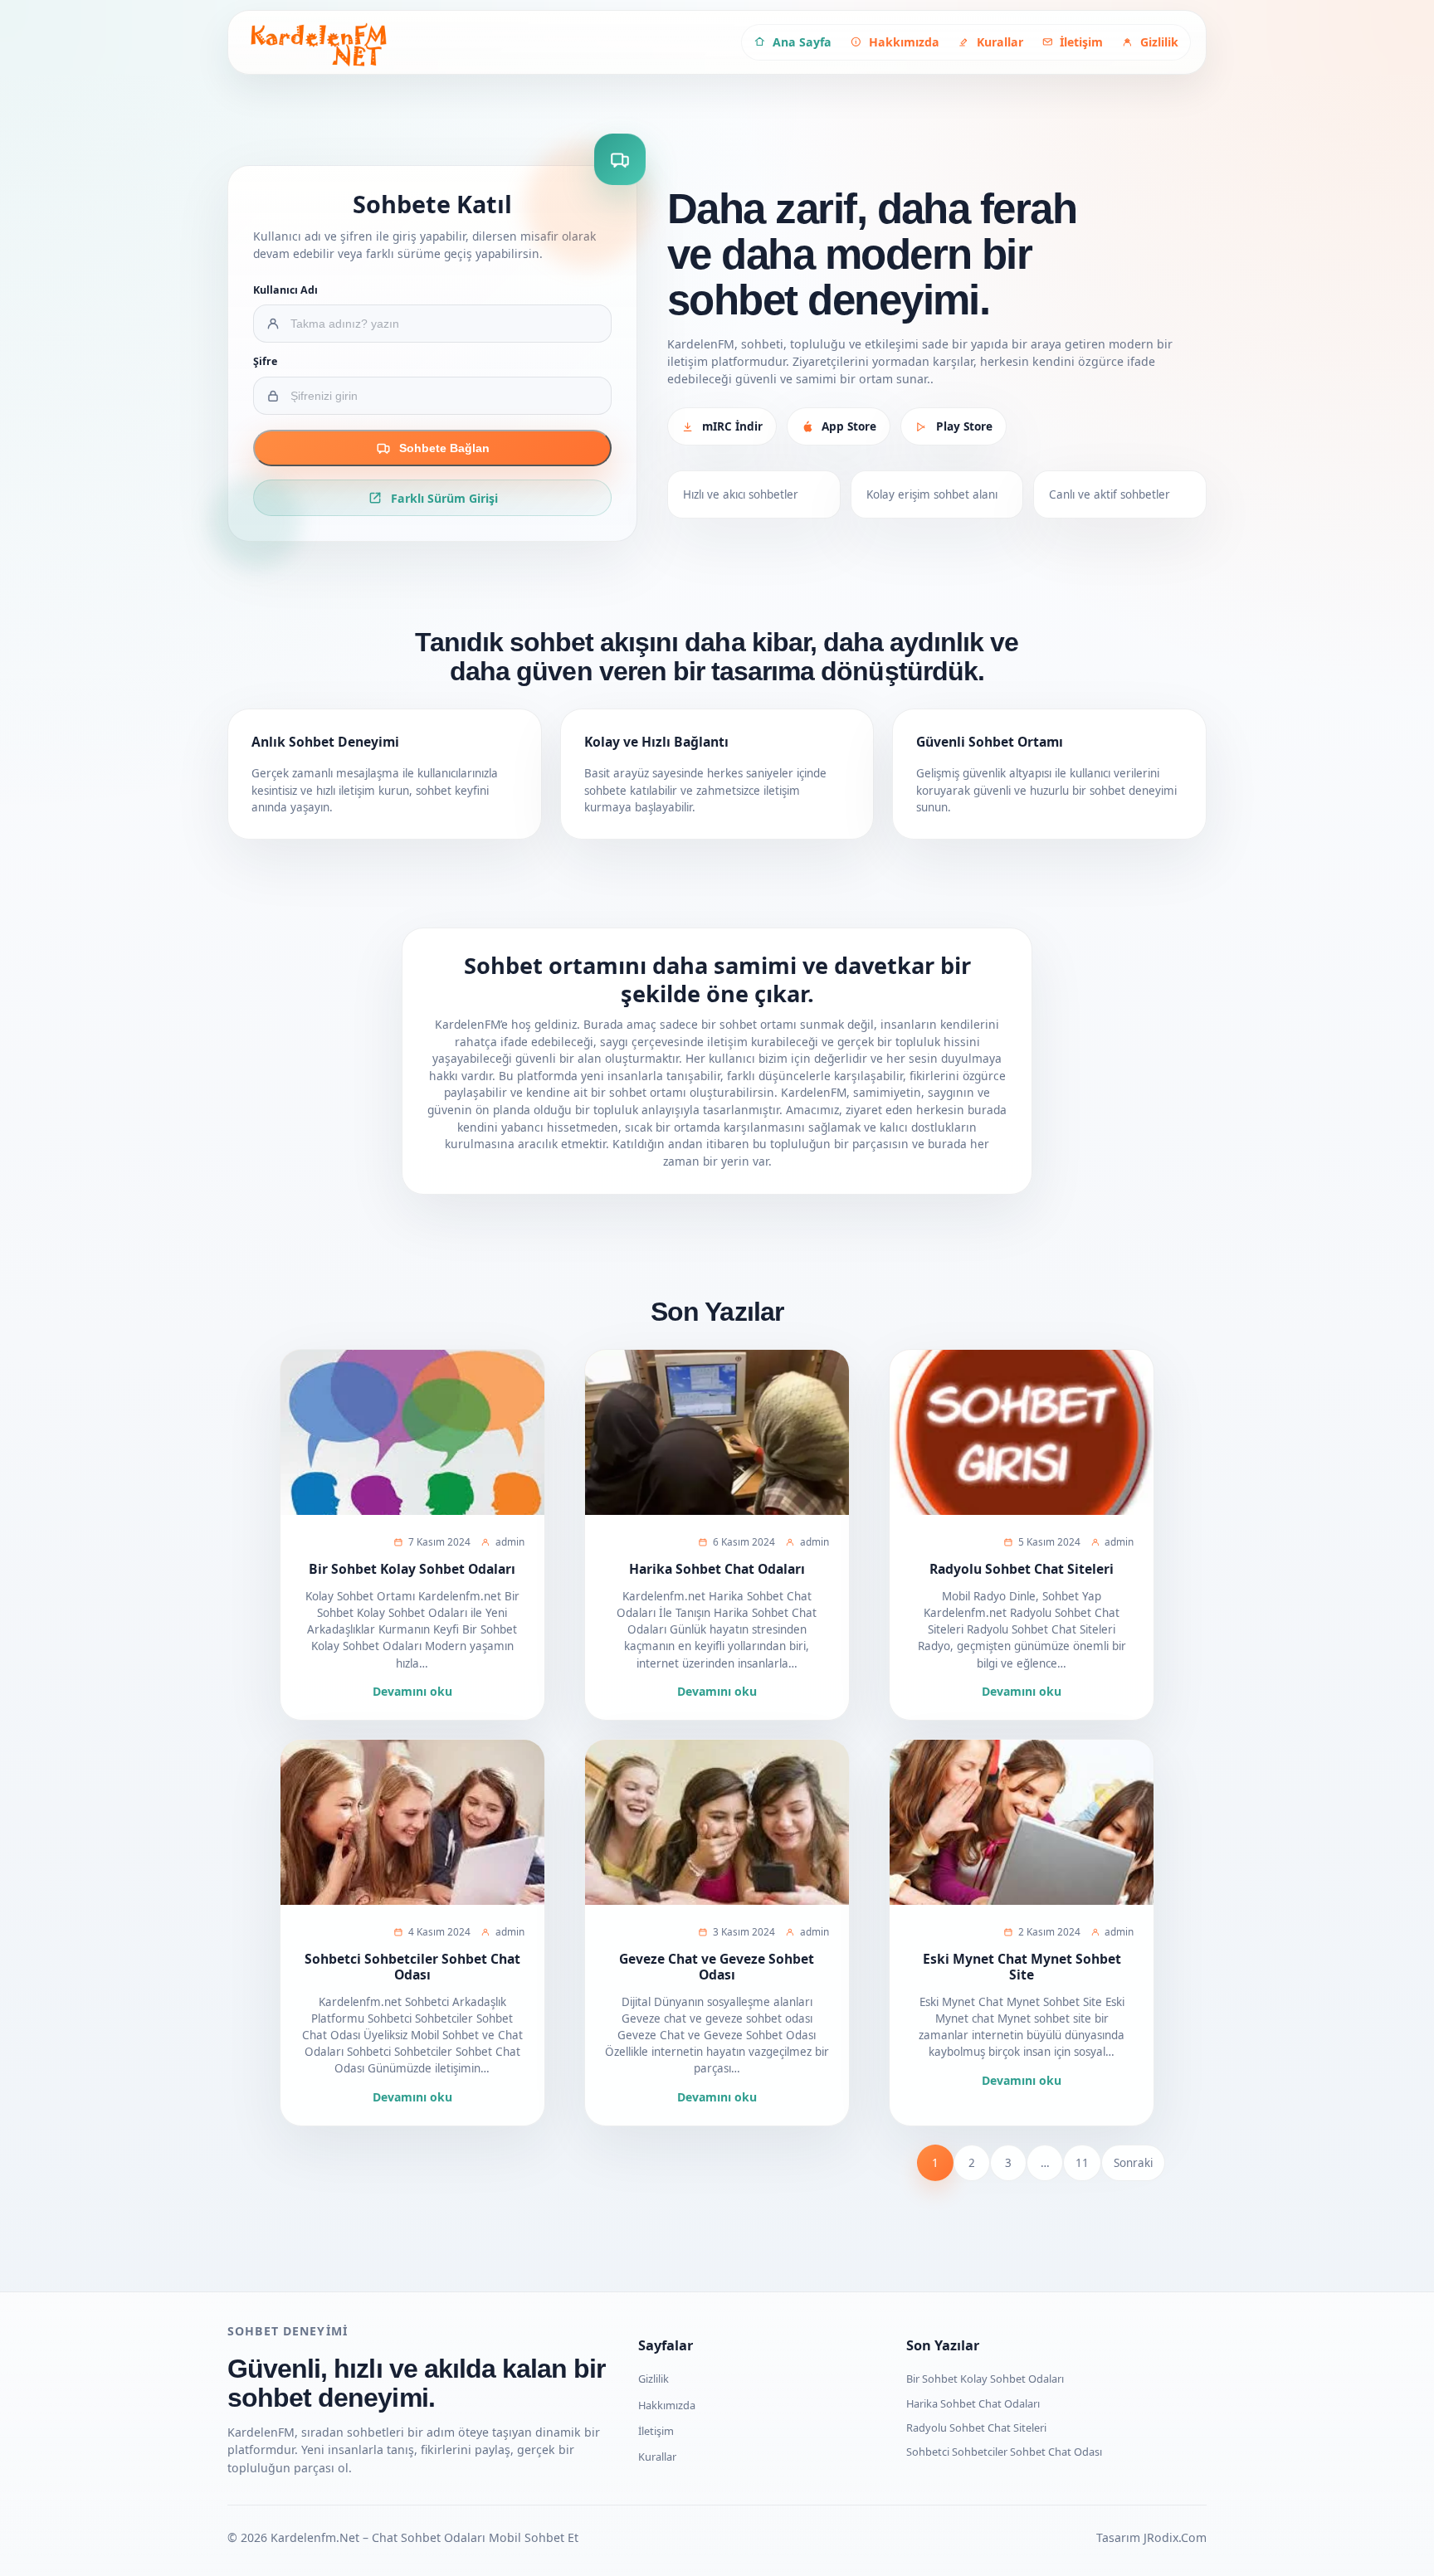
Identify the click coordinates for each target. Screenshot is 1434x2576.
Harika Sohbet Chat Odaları (717, 1569)
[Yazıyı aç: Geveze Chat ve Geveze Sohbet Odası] (717, 1822)
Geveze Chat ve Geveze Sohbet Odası (717, 1967)
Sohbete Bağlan (444, 448)
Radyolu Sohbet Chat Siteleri (1022, 1569)
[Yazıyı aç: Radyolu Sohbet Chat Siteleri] (1022, 1432)
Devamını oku (412, 1691)
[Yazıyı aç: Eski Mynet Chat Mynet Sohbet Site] (1022, 1822)
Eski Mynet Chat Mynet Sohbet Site (1022, 1967)
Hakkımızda (667, 2405)
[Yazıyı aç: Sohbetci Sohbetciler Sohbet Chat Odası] (412, 1822)
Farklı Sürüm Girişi (444, 498)
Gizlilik (654, 2379)
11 (1082, 2163)
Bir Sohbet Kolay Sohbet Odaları (412, 1569)
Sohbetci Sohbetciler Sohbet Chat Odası (412, 1967)
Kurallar (657, 2457)
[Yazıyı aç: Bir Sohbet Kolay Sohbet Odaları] (412, 1432)
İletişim (656, 2431)
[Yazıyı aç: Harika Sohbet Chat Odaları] (717, 1432)
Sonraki (1133, 2163)
